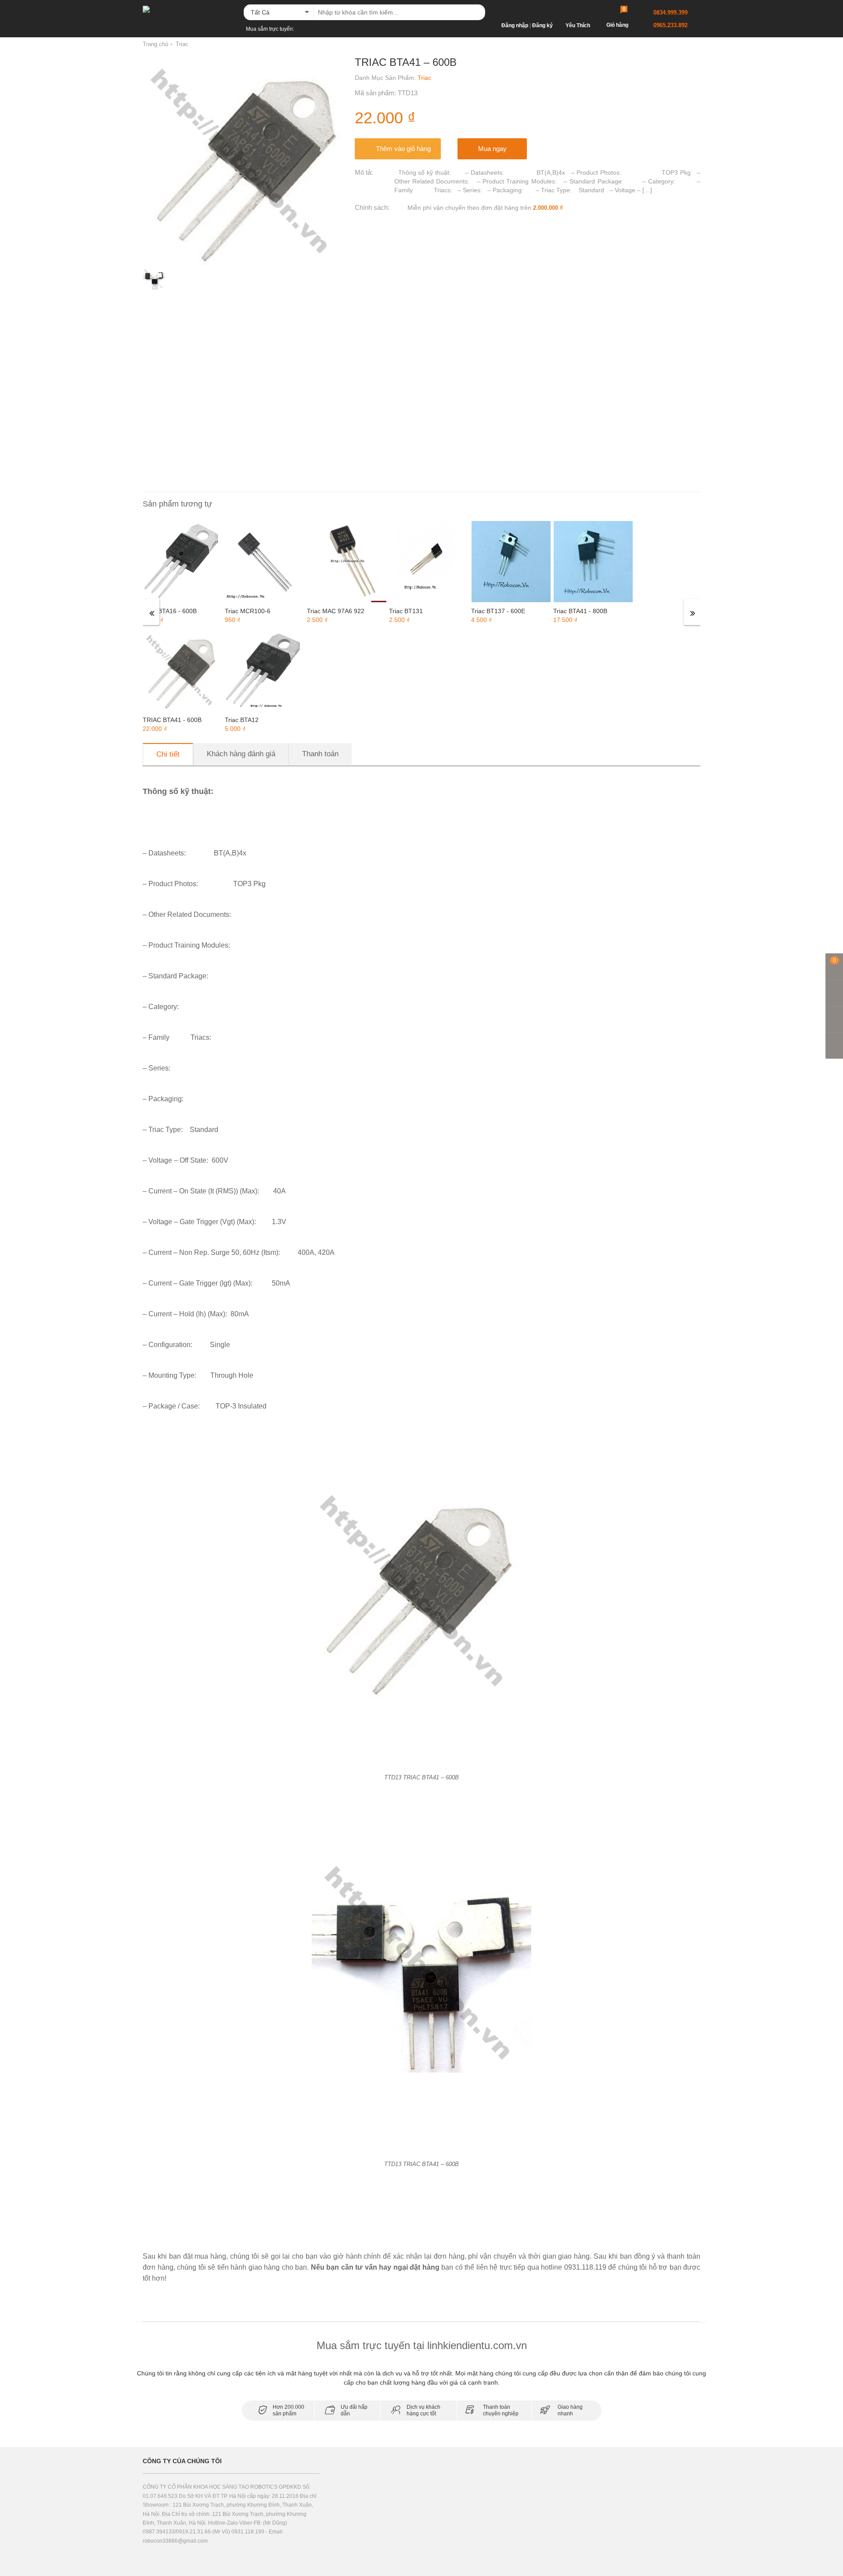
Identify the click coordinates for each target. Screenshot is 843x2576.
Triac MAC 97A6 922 (336, 611)
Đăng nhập (515, 25)
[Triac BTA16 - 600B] (183, 561)
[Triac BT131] (429, 561)
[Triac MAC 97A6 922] (347, 561)
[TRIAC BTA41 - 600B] (183, 670)
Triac (182, 44)
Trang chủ (155, 44)
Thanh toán (320, 754)
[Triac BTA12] (265, 670)
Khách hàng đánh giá (241, 754)
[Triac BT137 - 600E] (511, 561)
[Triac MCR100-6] (265, 561)
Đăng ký (542, 25)
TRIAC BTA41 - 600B (172, 720)
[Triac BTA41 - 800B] (593, 561)
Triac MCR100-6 (248, 611)
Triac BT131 (406, 611)
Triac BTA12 (242, 720)
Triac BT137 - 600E (498, 611)
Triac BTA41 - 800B (580, 611)
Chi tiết (168, 754)
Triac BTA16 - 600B (170, 611)
